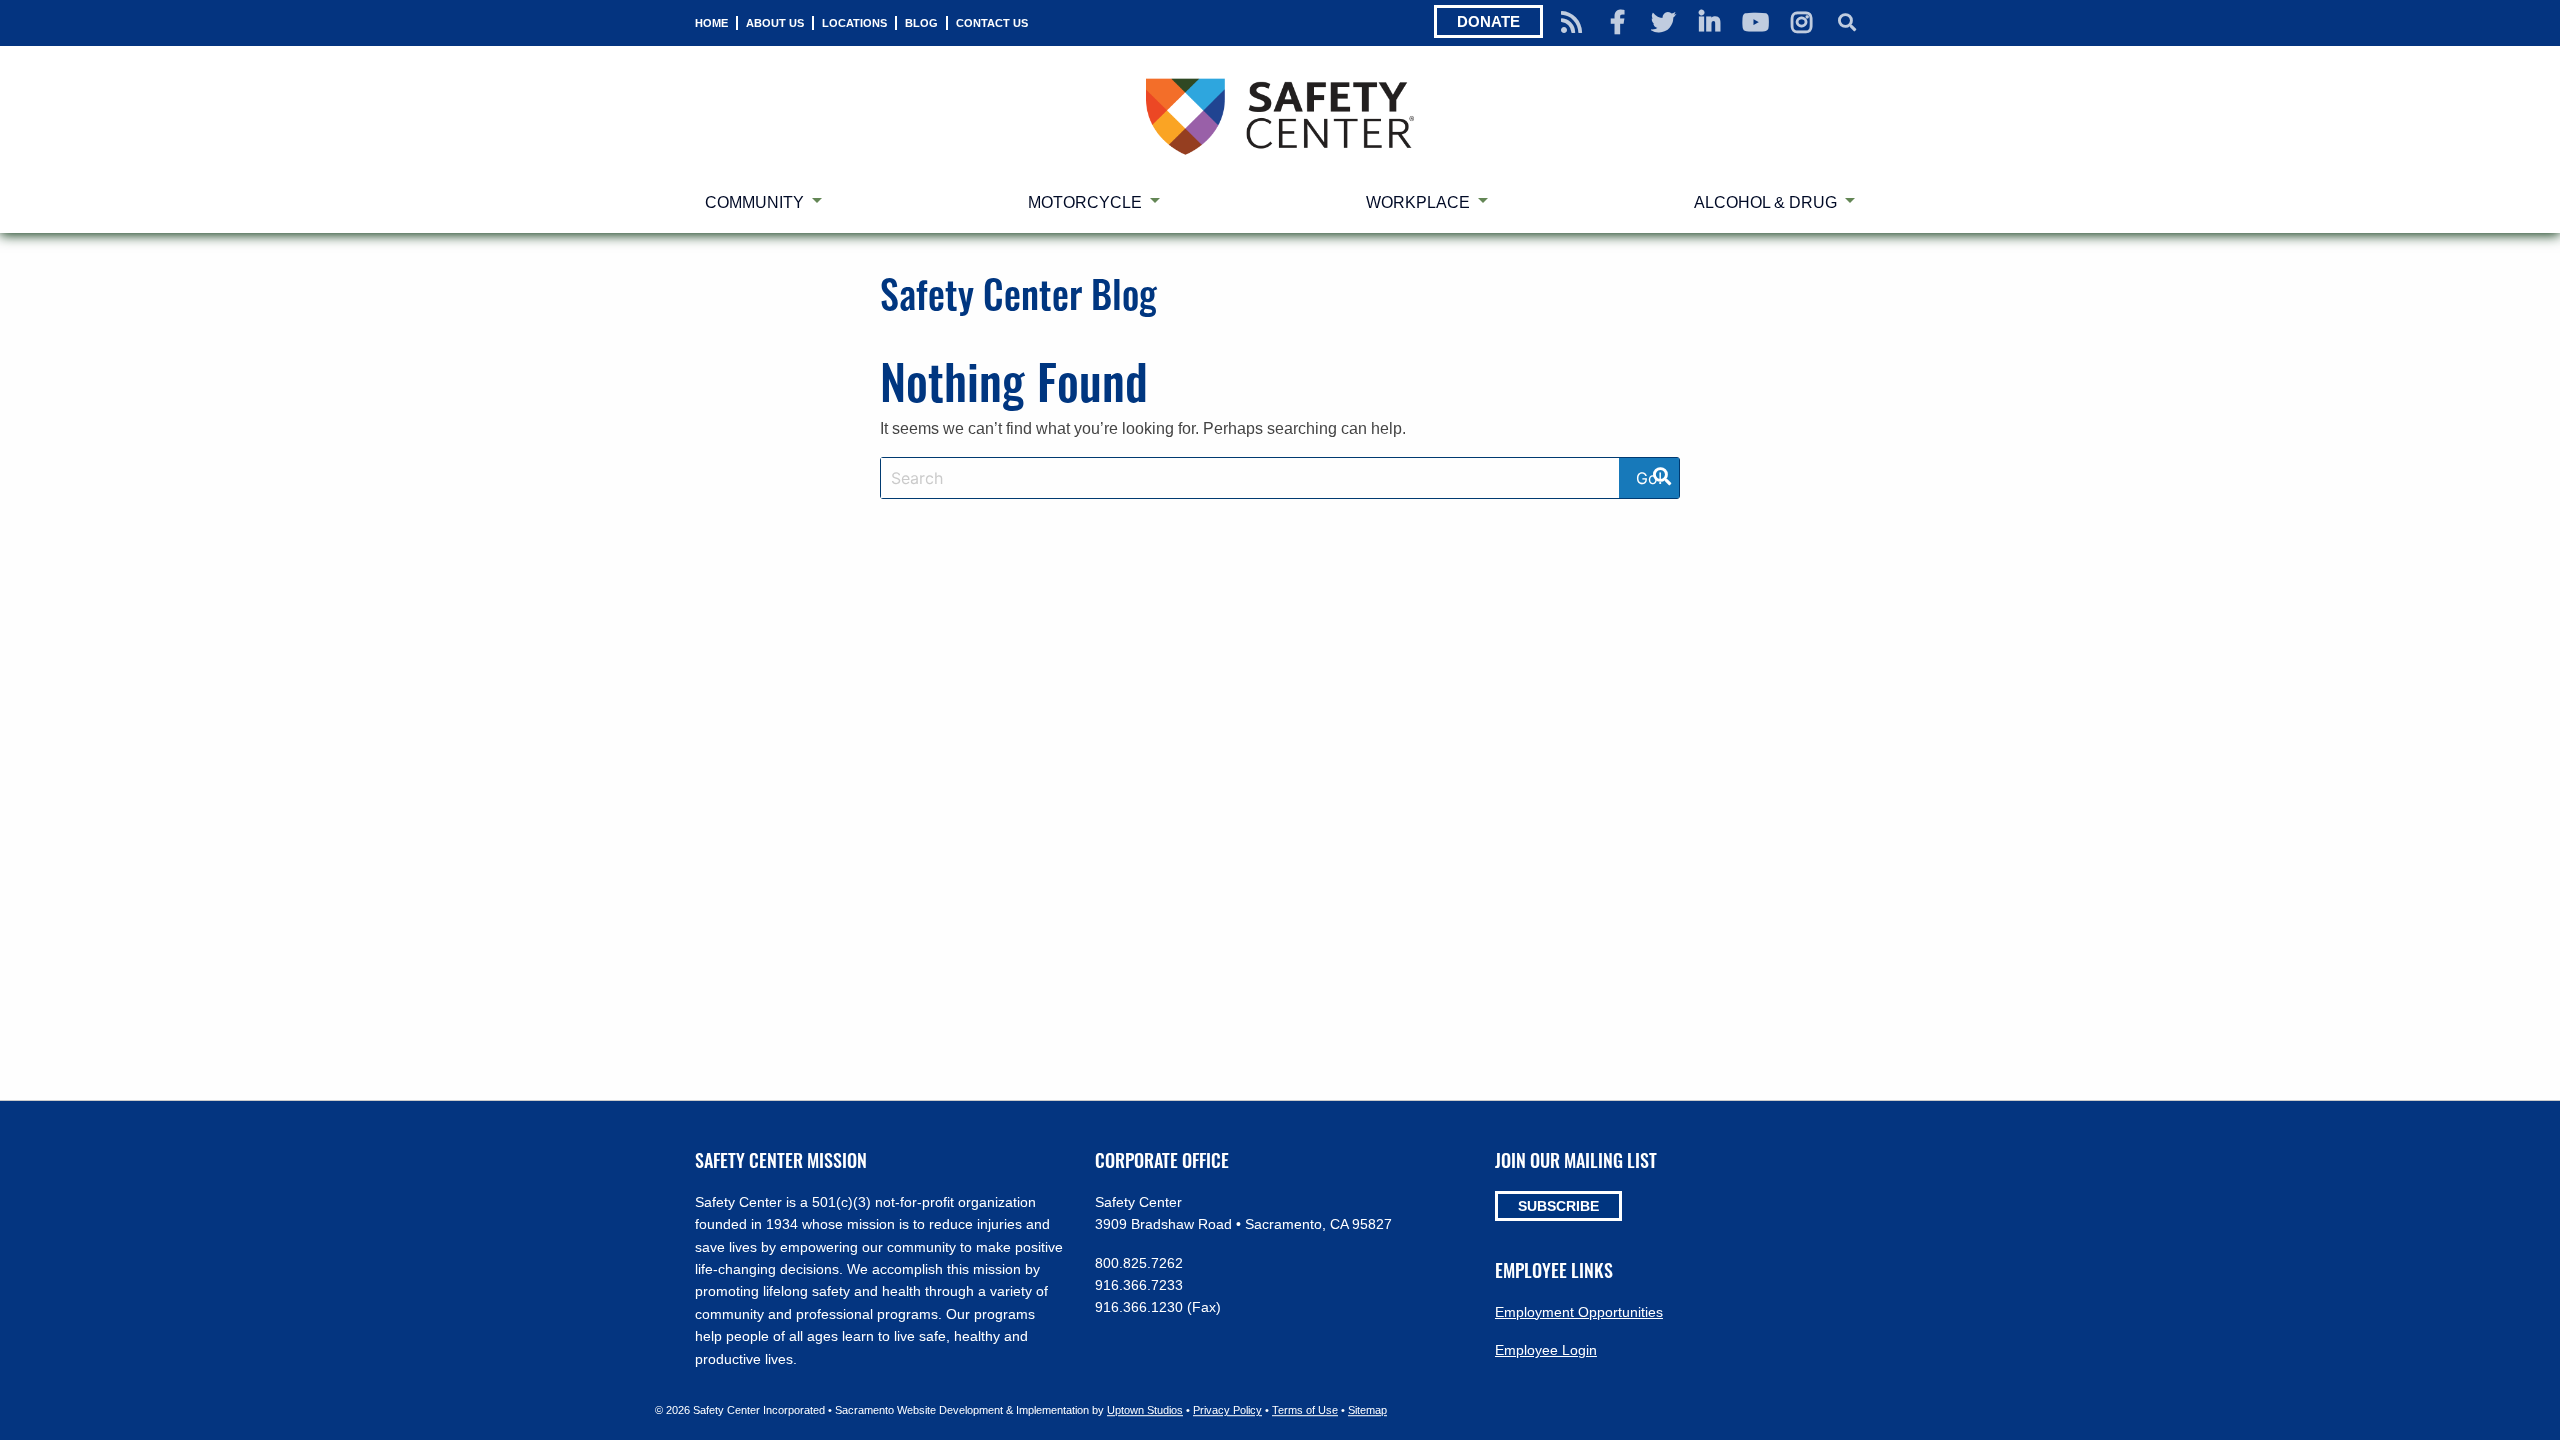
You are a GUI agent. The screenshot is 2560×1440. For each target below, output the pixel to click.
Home (711, 23)
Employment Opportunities (1579, 1312)
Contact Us (992, 23)
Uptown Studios (1145, 1410)
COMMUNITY (754, 202)
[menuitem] (711, 23)
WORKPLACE (1418, 202)
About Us (775, 23)
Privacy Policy (1227, 1410)
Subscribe (1558, 1206)
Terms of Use (1305, 1410)
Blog (921, 23)
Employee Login (1546, 1350)
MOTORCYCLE (1085, 202)
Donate (1488, 21)
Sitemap (1367, 1410)
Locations (854, 23)
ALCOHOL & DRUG (1765, 202)
